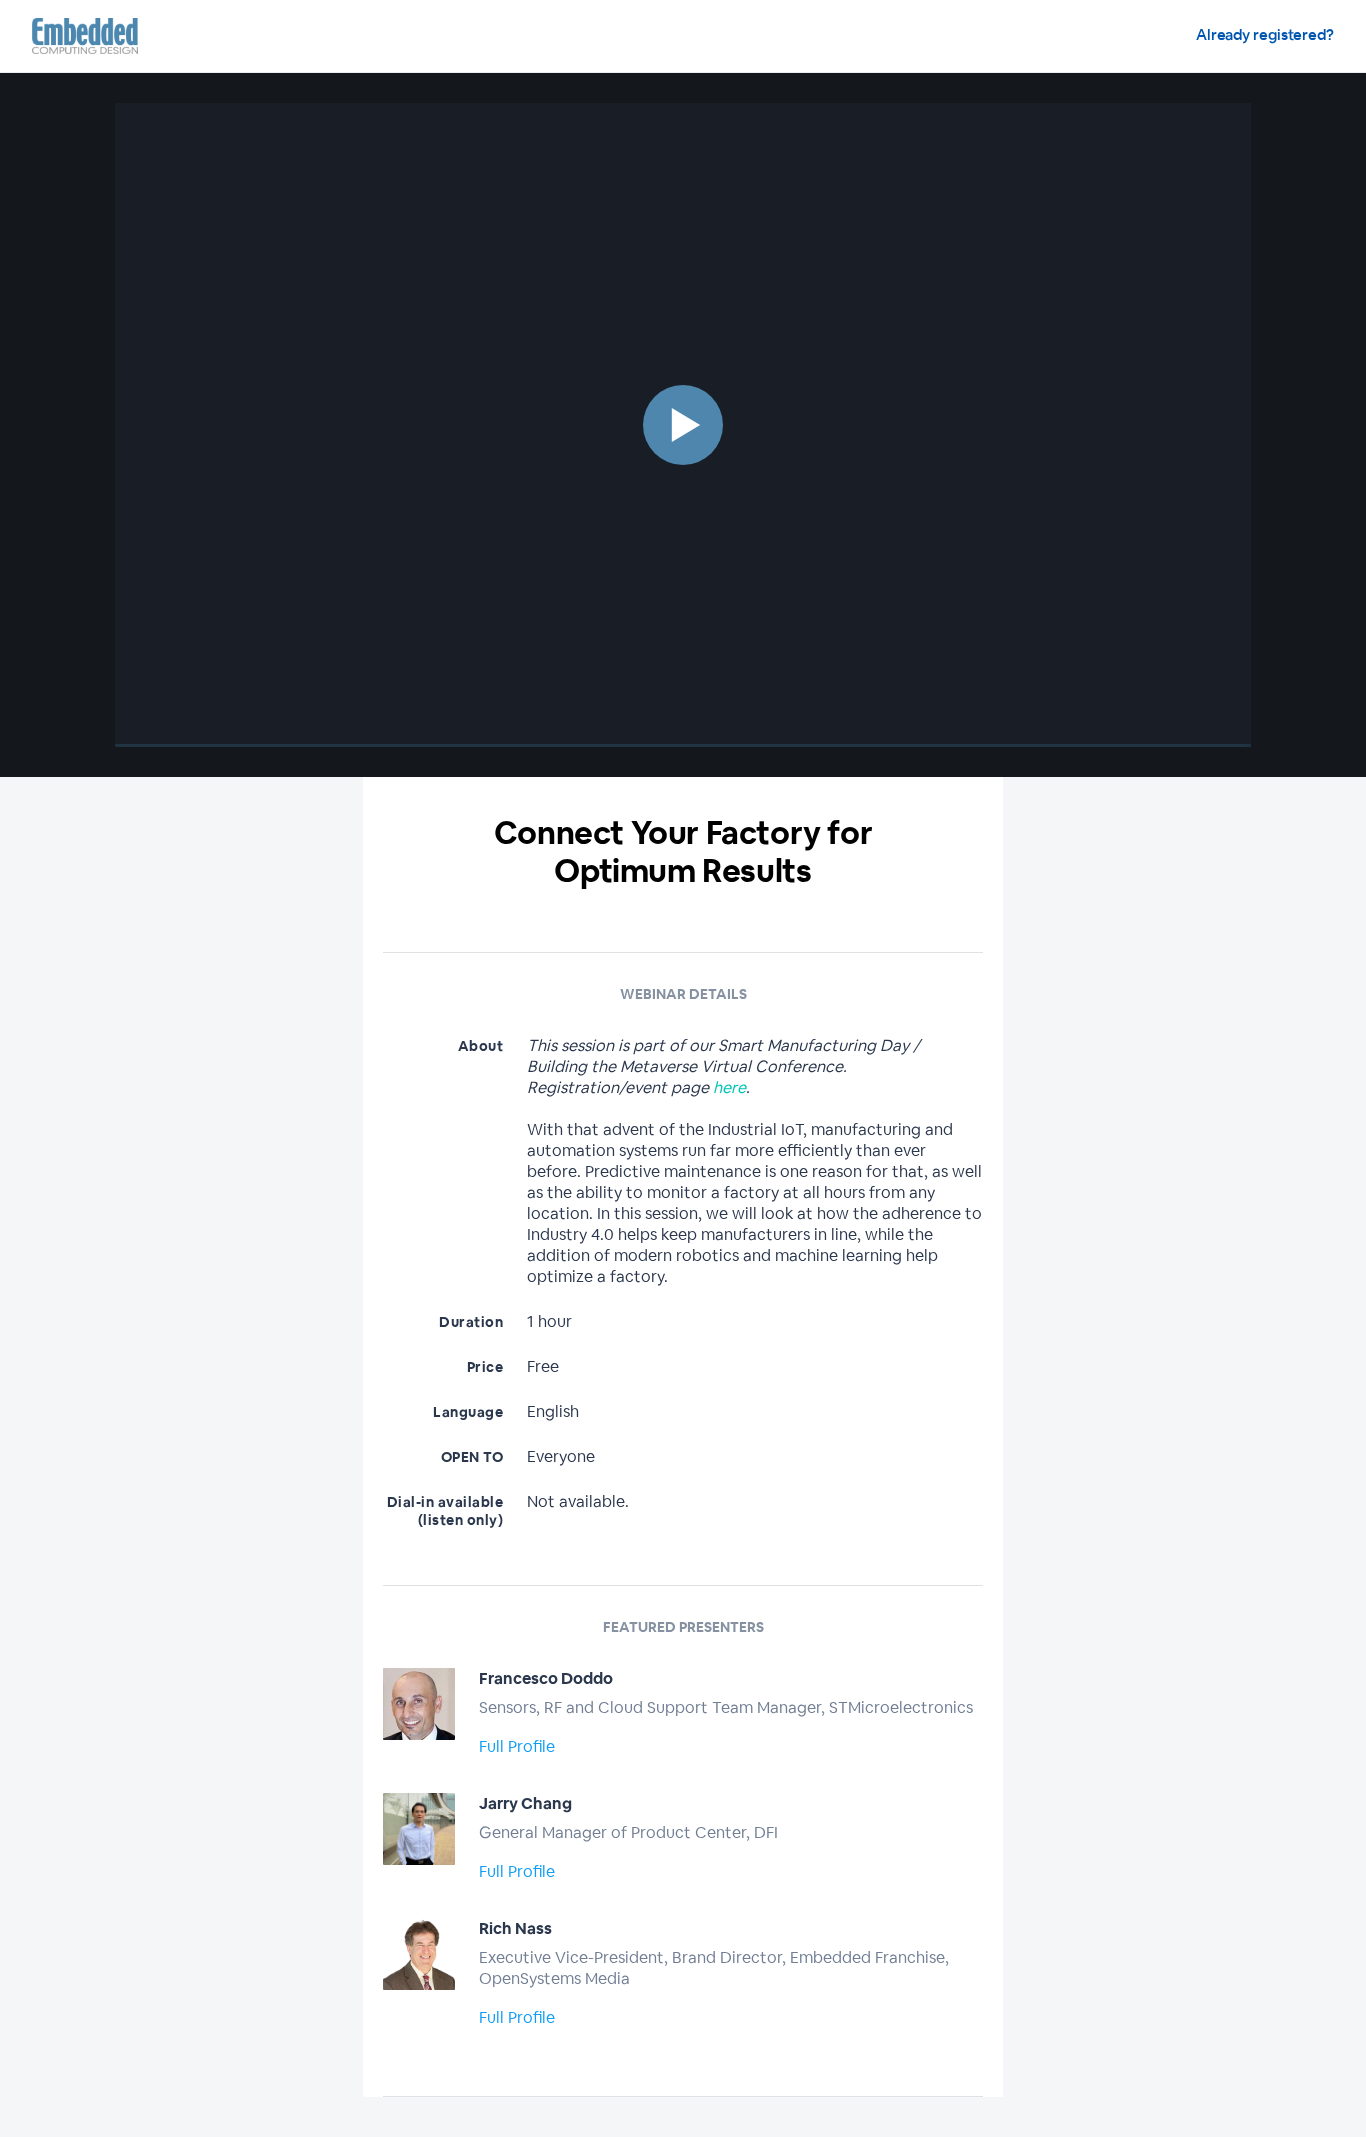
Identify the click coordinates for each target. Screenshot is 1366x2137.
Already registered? (1265, 34)
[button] (683, 425)
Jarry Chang (525, 1803)
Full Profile (517, 1746)
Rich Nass (515, 1928)
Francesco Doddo (546, 1678)
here (729, 1087)
